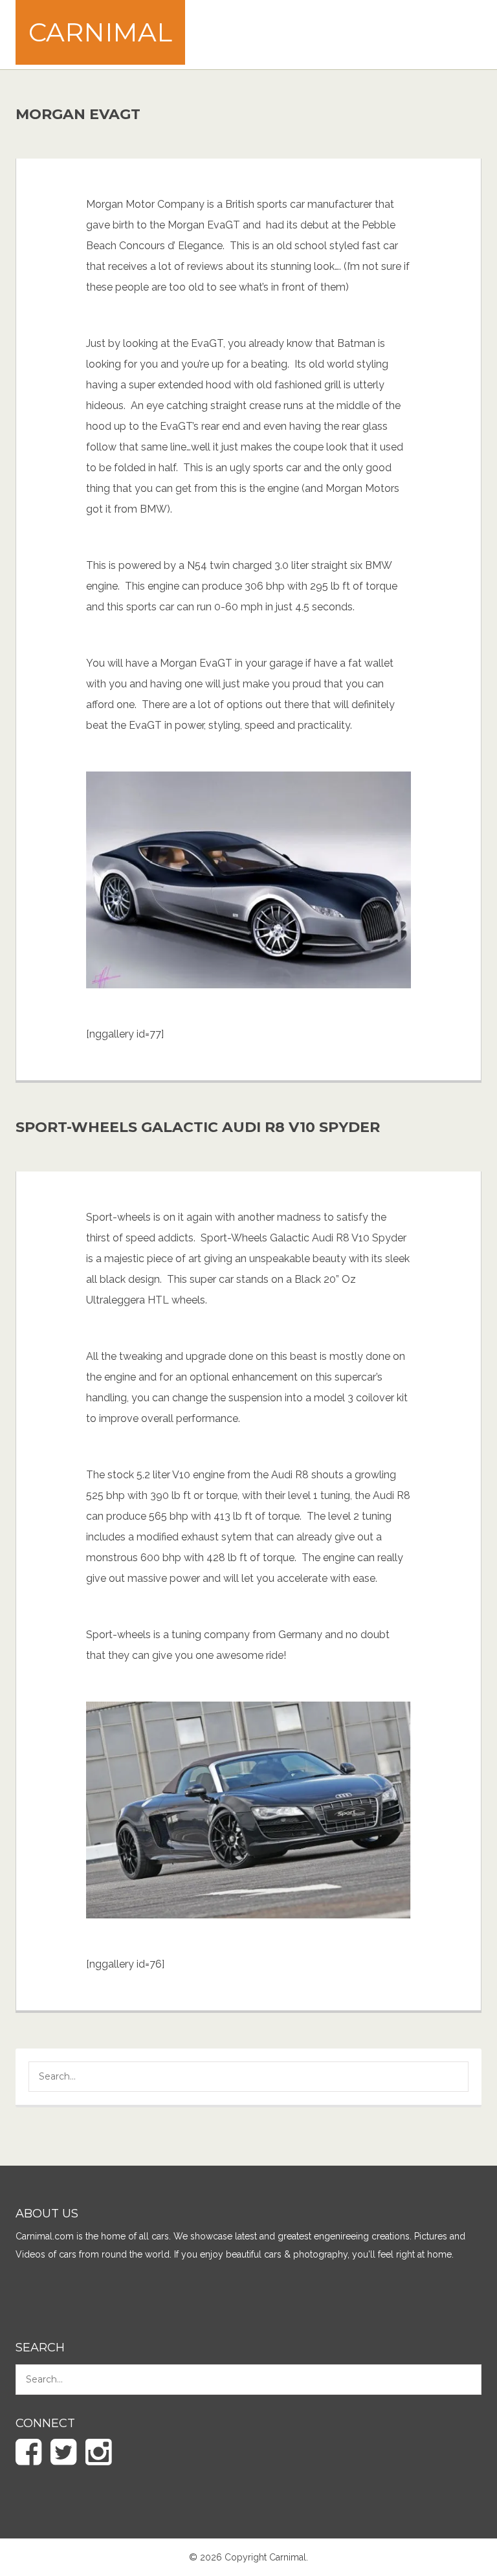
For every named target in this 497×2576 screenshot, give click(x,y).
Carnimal (100, 32)
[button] (449, 2078)
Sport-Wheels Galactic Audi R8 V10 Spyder (198, 1127)
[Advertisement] (271, 33)
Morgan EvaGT (78, 114)
